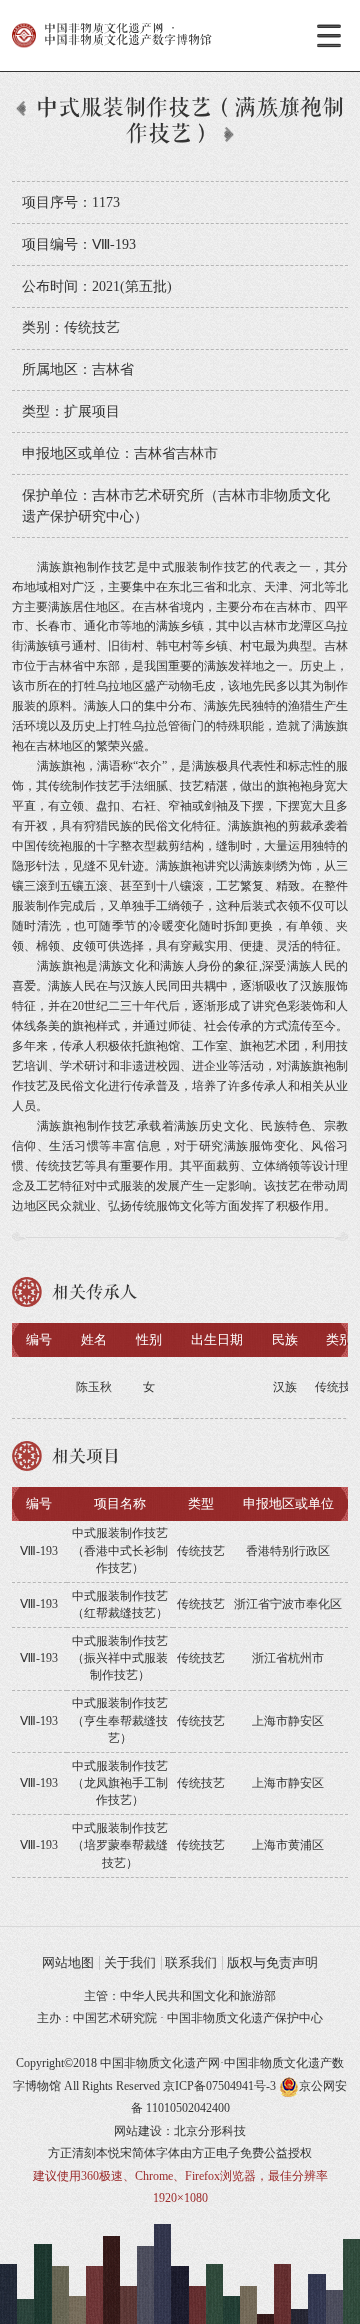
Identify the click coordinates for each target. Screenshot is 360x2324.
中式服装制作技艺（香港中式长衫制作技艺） (120, 1550)
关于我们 (130, 1962)
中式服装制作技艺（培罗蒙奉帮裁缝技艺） (120, 1845)
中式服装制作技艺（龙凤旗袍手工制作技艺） (120, 1783)
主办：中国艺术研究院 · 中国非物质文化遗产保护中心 (180, 2018)
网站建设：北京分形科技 (180, 2131)
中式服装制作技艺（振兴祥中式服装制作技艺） (120, 1658)
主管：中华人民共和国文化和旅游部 (180, 1996)
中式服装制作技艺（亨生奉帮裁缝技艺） (120, 1720)
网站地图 (68, 1962)
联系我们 (191, 1962)
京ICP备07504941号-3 (219, 2086)
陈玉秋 (94, 1387)
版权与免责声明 (272, 1962)
